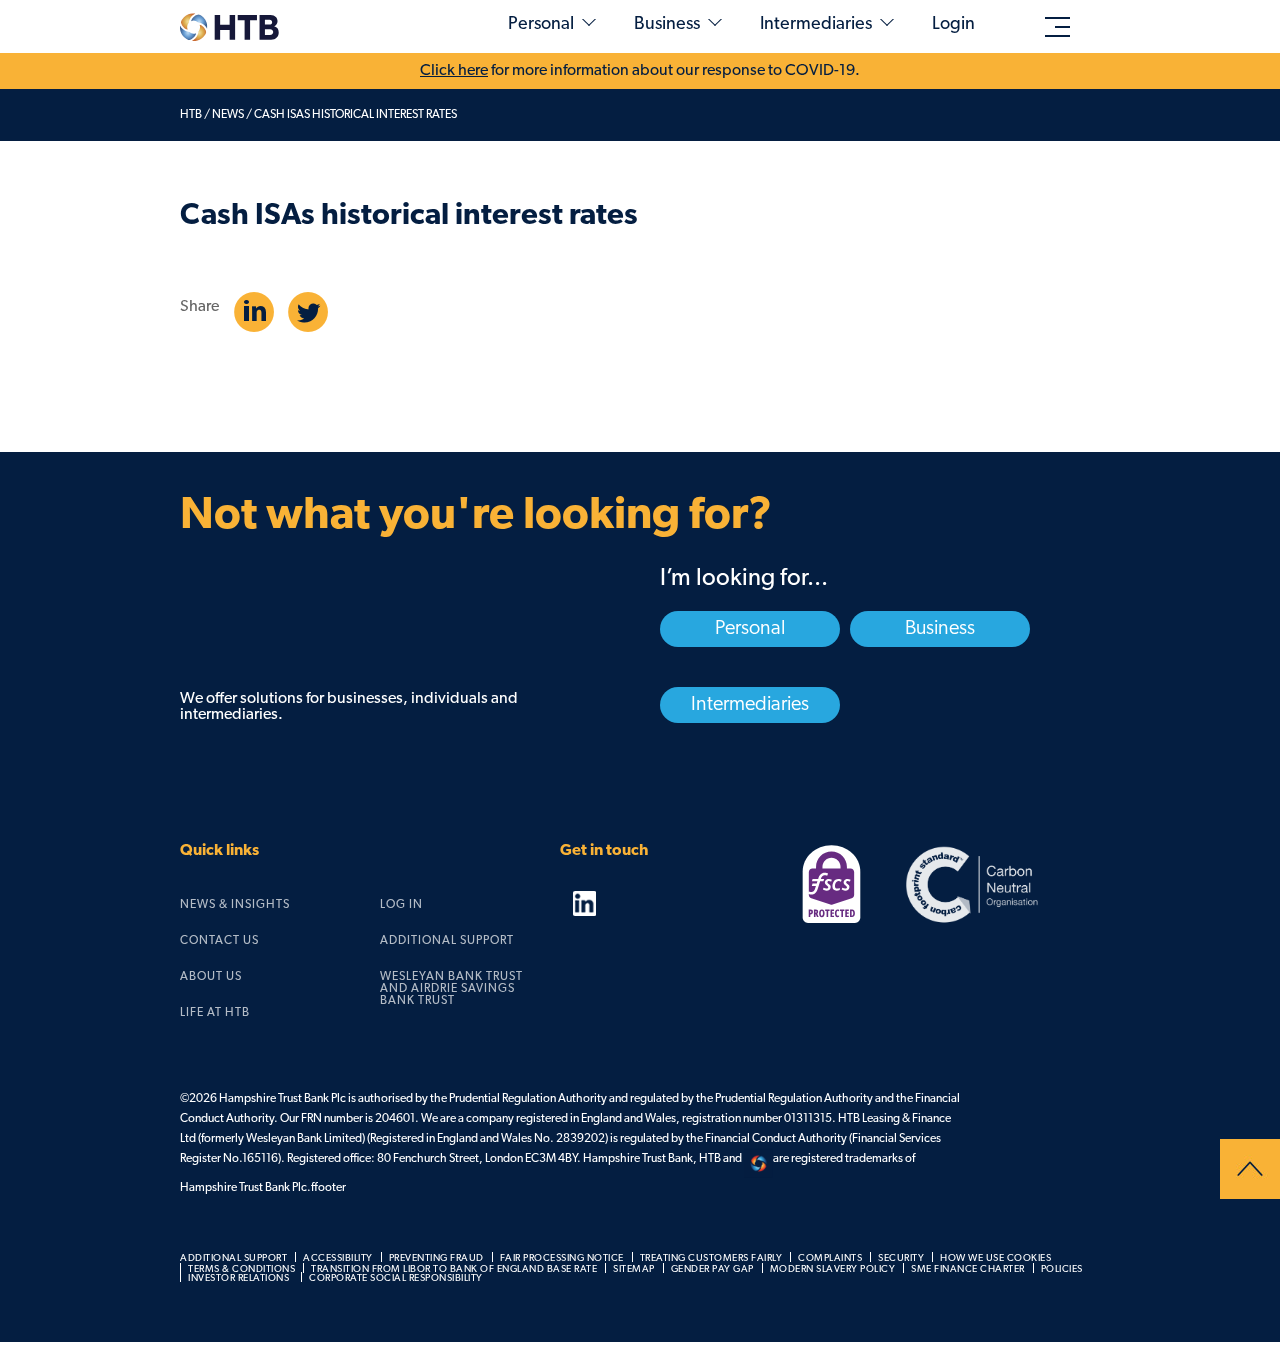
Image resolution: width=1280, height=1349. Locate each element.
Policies (1062, 1269)
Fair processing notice (562, 1258)
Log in (401, 905)
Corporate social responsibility (396, 1278)
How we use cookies (995, 1258)
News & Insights (235, 905)
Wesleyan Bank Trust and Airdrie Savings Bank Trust (451, 989)
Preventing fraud (436, 1258)
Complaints (830, 1258)
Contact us (219, 941)
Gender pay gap (712, 1269)
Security (901, 1258)
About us (211, 977)
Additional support (447, 941)
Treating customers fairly (711, 1258)
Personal (541, 25)
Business (667, 25)
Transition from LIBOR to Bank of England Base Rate (454, 1269)
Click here (454, 71)
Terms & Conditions (241, 1269)
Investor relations (238, 1278)
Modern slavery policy (833, 1269)
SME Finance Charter (968, 1269)
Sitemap (634, 1269)
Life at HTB (215, 1013)
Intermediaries (816, 25)
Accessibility (338, 1258)
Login (953, 25)
